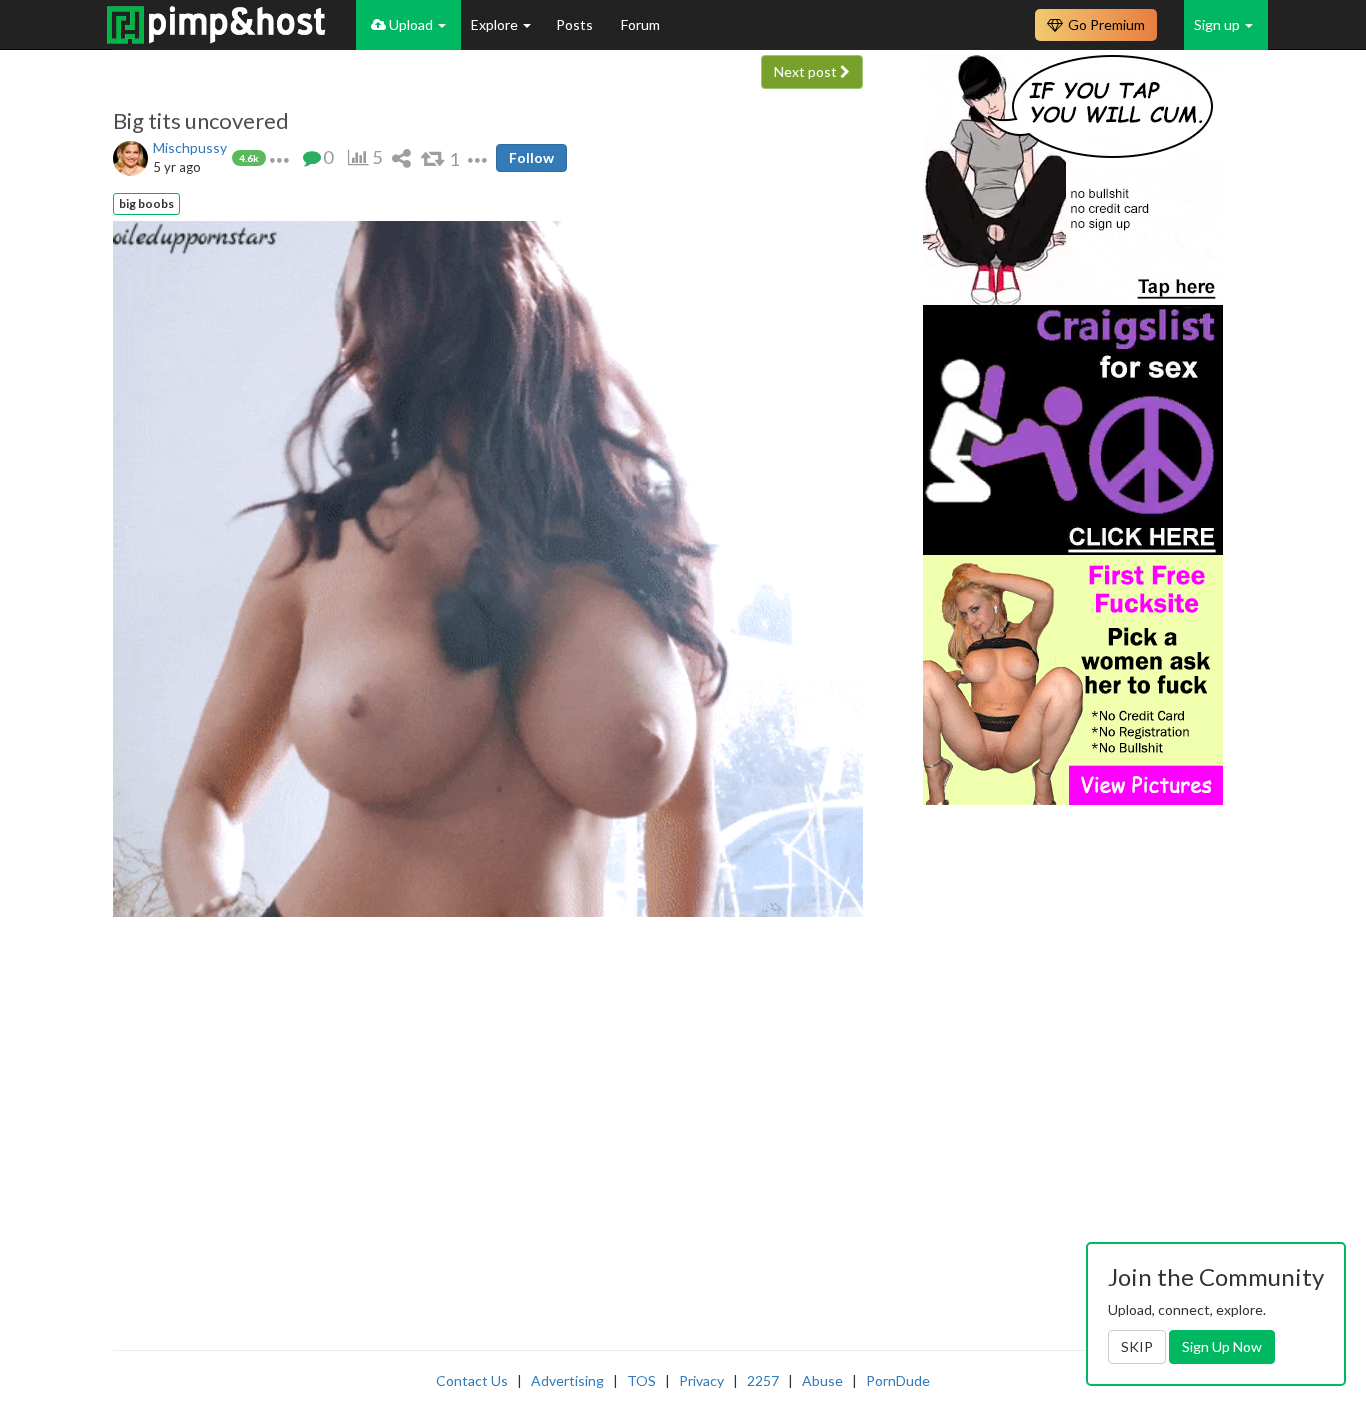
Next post (807, 71)
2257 (763, 1380)
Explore (496, 24)
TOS (641, 1380)
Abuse (822, 1380)
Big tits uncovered (201, 121)
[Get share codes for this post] (401, 157)
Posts (576, 24)
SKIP (1137, 1346)
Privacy (701, 1380)
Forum (640, 24)
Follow (531, 157)
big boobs (146, 203)
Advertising (567, 1380)
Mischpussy (190, 147)
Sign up (1218, 24)
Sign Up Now (1222, 1346)
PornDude (898, 1380)
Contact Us (472, 1380)
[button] (279, 157)
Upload (411, 24)
